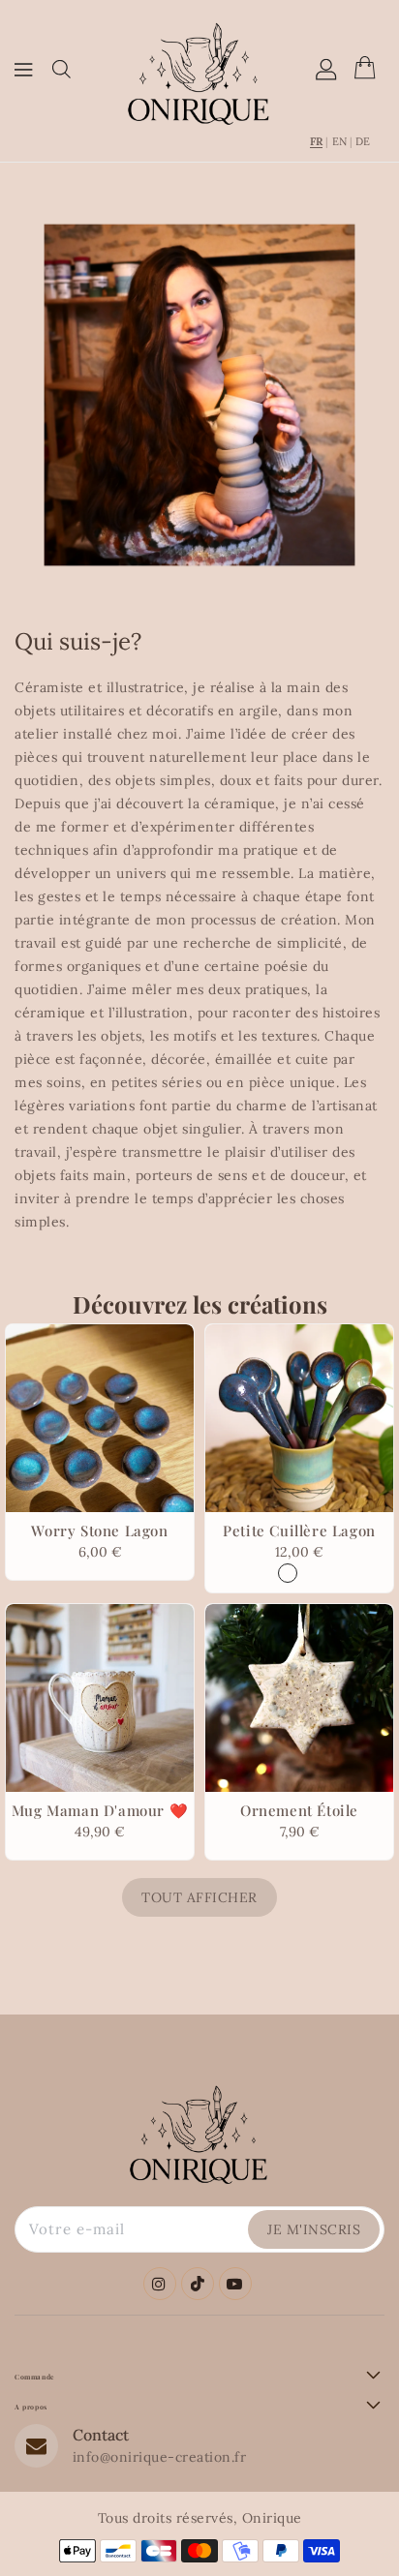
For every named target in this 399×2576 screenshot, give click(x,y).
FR (316, 142)
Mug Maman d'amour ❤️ (100, 1810)
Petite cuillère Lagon (299, 1530)
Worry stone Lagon (99, 1530)
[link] (199, 395)
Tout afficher (199, 1897)
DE (363, 142)
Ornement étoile (299, 1810)
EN (339, 142)
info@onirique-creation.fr (160, 2457)
